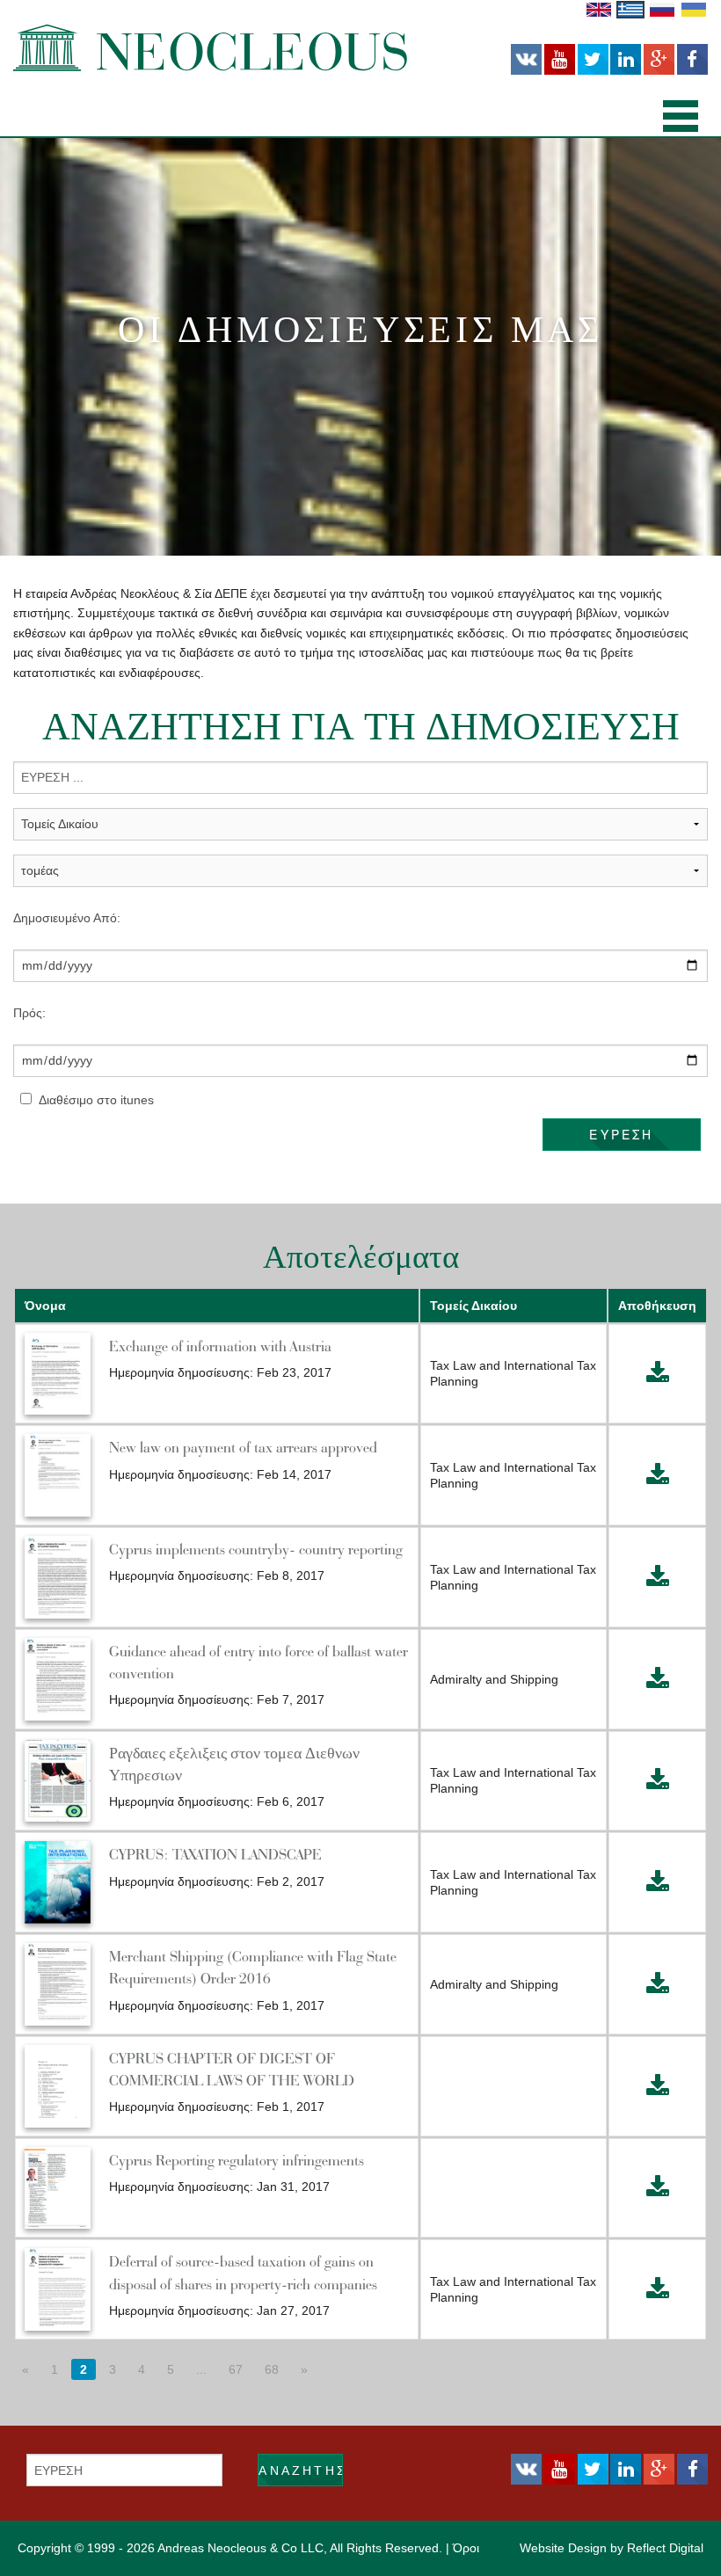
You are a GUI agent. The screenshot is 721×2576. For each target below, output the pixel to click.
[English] (599, 9)
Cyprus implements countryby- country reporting (256, 1549)
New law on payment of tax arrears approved (243, 1447)
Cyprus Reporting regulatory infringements (237, 2160)
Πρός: (29, 1013)
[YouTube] (560, 60)
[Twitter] (593, 60)
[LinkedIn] (626, 60)
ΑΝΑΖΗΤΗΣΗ (301, 2470)
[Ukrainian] (694, 9)
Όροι (466, 2548)
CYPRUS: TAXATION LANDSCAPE (215, 1854)
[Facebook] (692, 60)
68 (272, 2369)
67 (236, 2369)
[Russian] (662, 9)
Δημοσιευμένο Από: (67, 918)
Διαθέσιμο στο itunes (96, 1100)
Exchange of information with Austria (220, 1346)
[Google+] (659, 60)
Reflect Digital (665, 2548)
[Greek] (630, 9)
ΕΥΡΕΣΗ (621, 1134)
